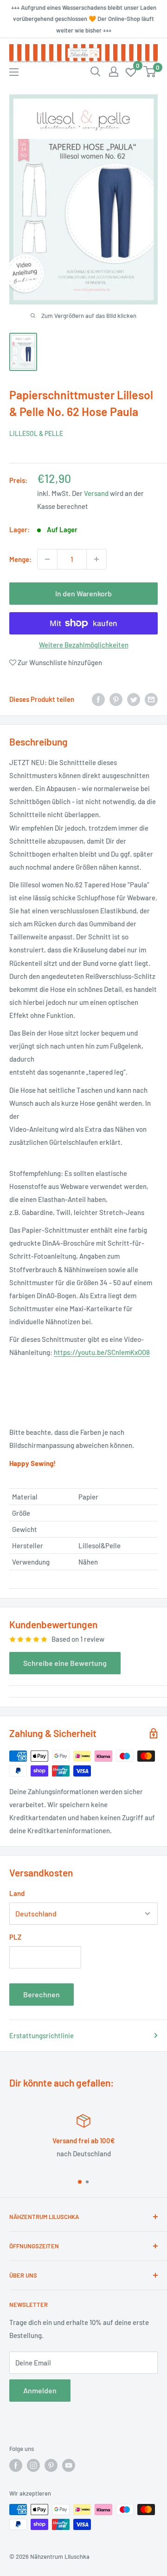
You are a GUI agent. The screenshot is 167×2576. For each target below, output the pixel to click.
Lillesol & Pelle (36, 433)
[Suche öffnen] (96, 72)
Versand (96, 493)
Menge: (20, 559)
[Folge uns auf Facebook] (16, 2465)
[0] (131, 72)
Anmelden (40, 2390)
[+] (96, 559)
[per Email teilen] (151, 699)
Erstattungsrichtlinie (42, 2035)
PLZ (15, 1937)
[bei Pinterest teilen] (116, 699)
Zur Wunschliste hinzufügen (59, 662)
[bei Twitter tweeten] (134, 699)
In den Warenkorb (83, 593)
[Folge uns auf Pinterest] (51, 2465)
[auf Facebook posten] (98, 699)
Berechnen (42, 1994)
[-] (47, 559)
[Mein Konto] (114, 72)
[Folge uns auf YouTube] (69, 2465)
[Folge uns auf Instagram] (33, 2465)
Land (17, 1893)
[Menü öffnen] (14, 72)
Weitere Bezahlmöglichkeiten (84, 645)
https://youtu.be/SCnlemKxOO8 (102, 1352)
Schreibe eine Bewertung (65, 1663)
